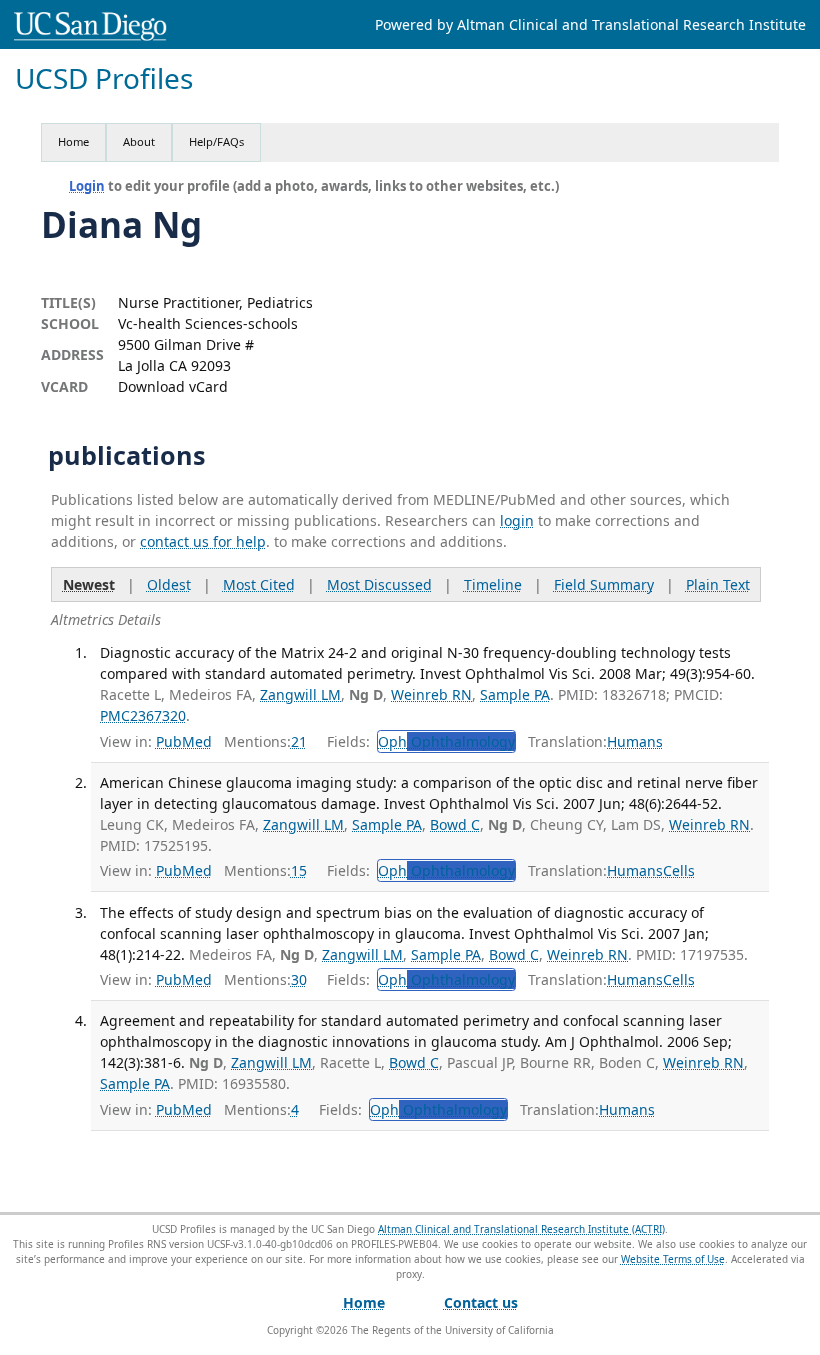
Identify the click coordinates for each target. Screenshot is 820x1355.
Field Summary (604, 584)
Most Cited (259, 584)
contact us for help (203, 541)
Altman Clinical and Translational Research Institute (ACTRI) (521, 1229)
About (139, 141)
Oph (446, 741)
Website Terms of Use (673, 1259)
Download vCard (173, 386)
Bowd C (455, 824)
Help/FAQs (216, 141)
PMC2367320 (143, 715)
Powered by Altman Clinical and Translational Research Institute (590, 24)
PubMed (184, 741)
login (517, 520)
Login (87, 186)
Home (73, 141)
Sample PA (515, 694)
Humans (635, 741)
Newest (89, 584)
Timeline (493, 584)
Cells (679, 870)
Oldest (169, 584)
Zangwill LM (300, 694)
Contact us (481, 1302)
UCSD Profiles (104, 78)
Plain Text (718, 584)
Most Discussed (379, 584)
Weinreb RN (431, 694)
